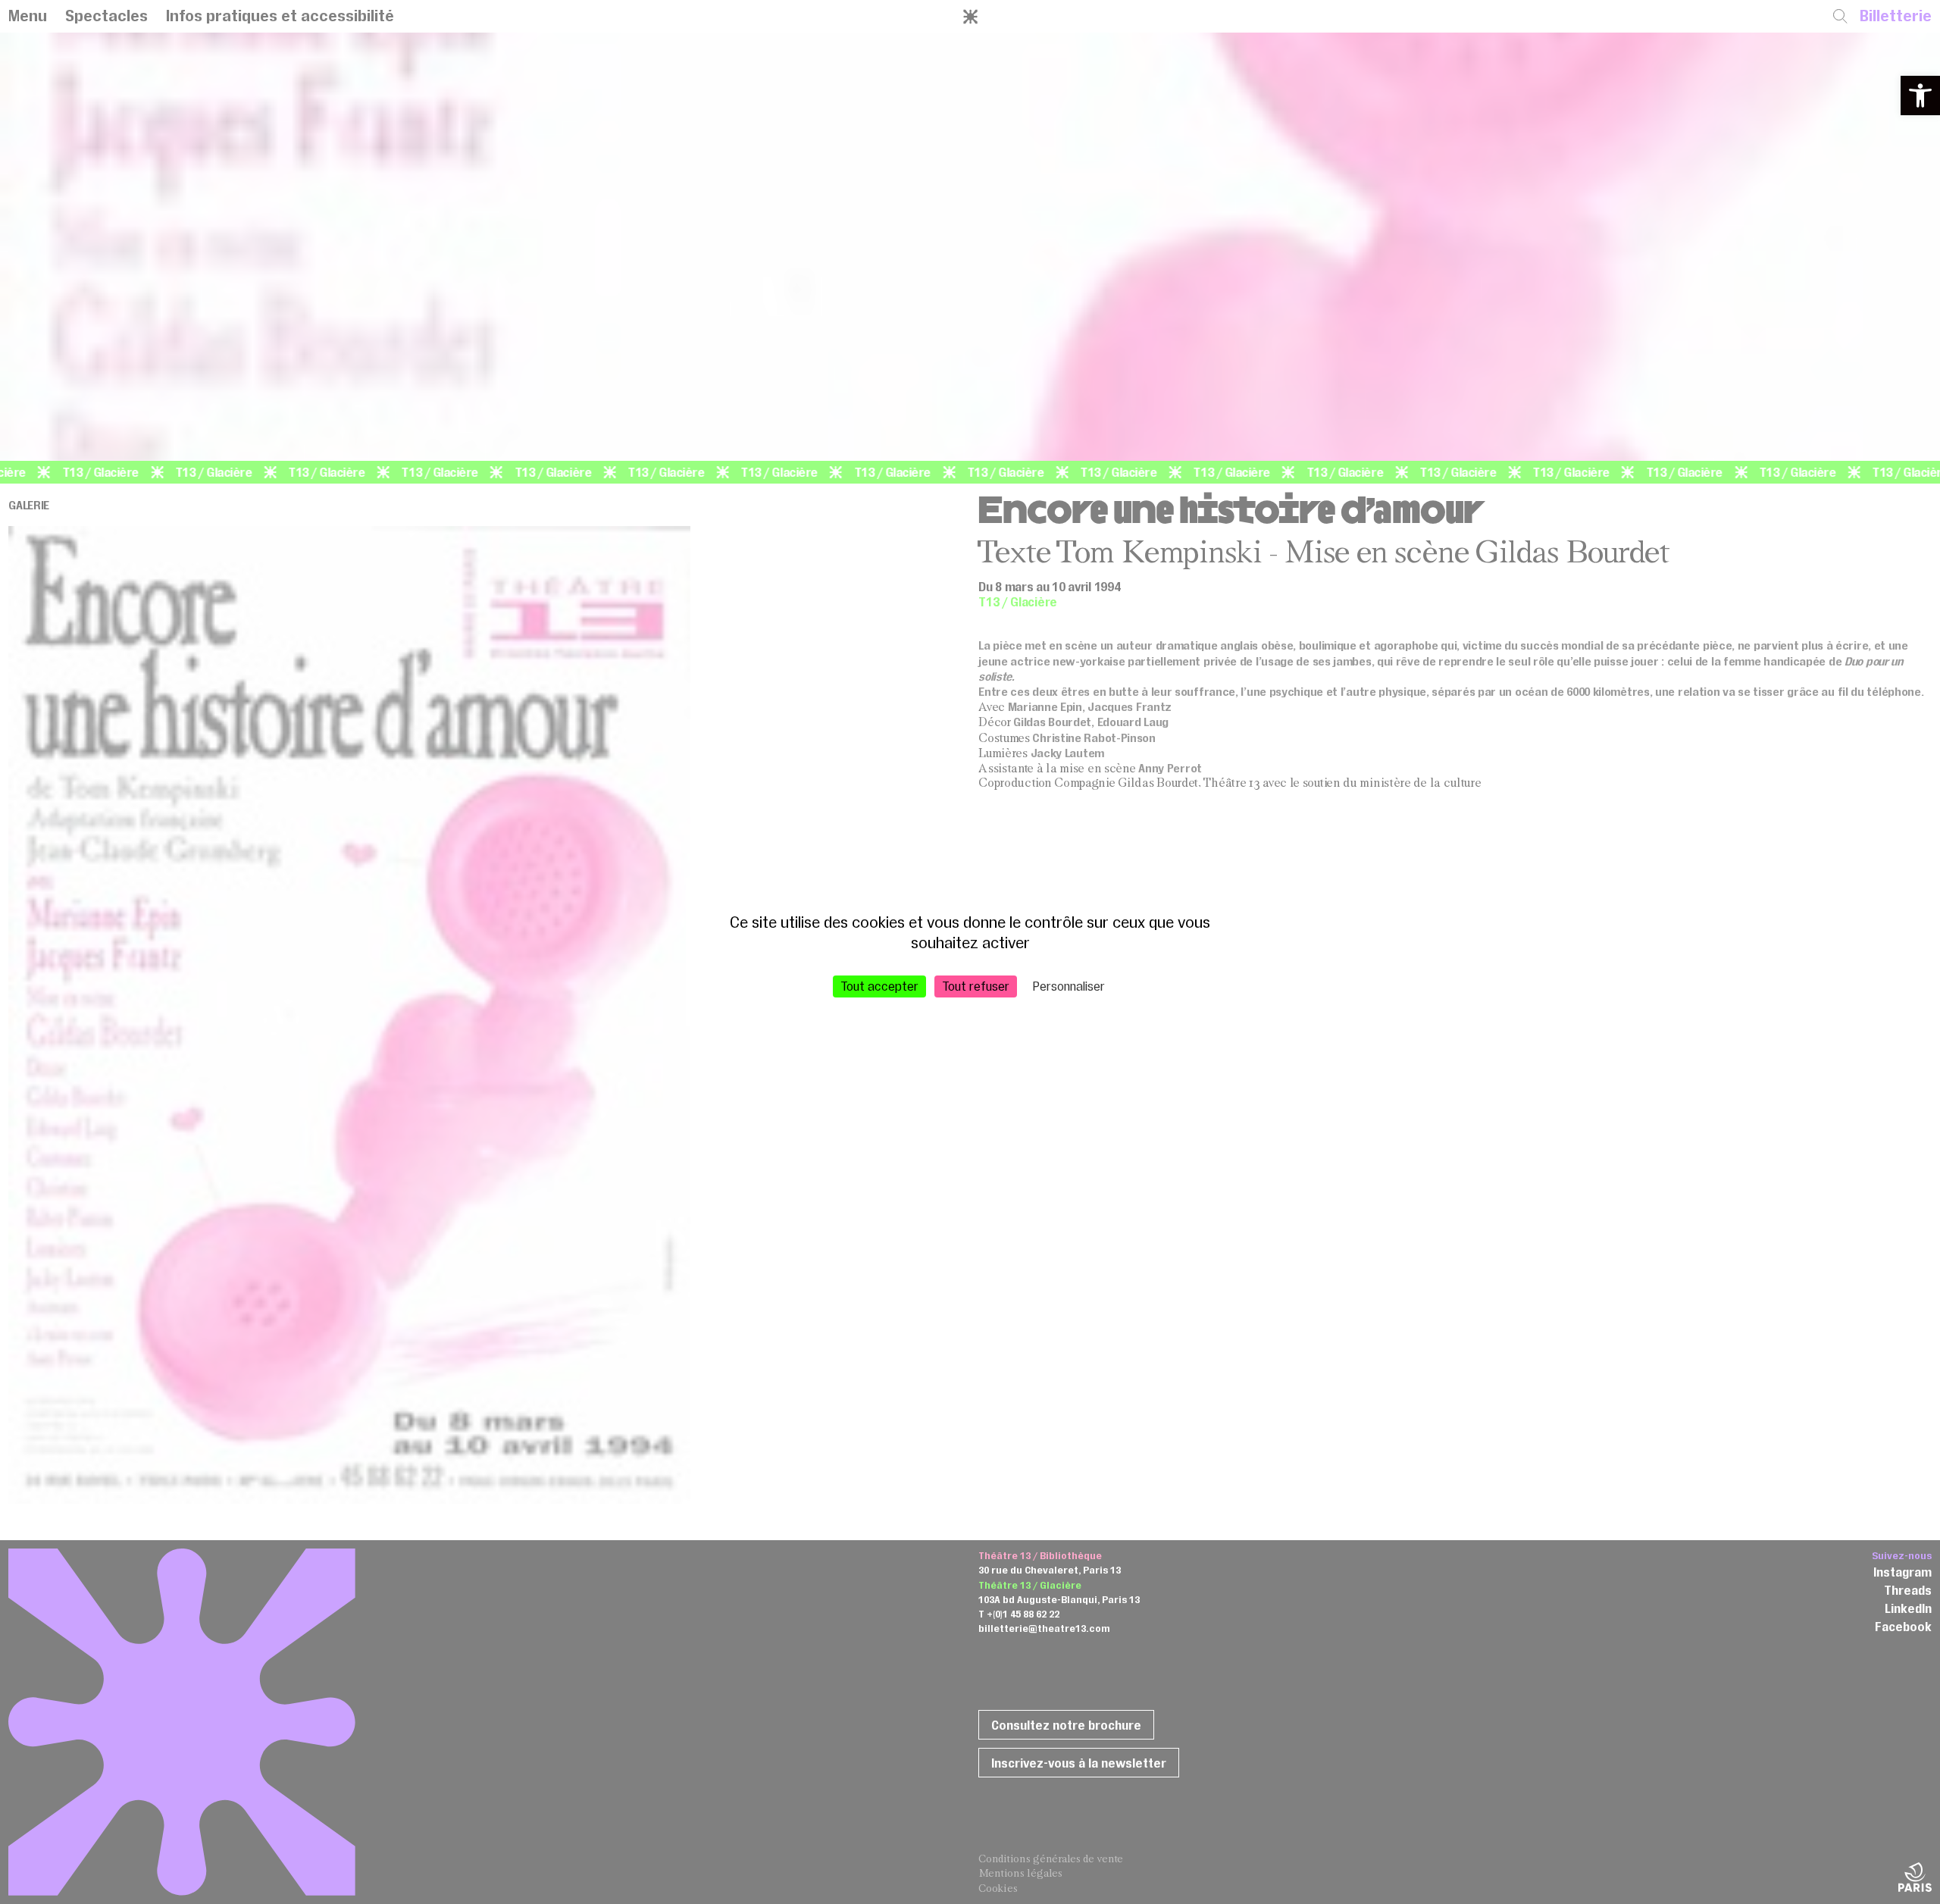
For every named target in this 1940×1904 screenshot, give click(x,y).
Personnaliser (1069, 986)
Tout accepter (879, 986)
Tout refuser (976, 986)
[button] (1920, 96)
